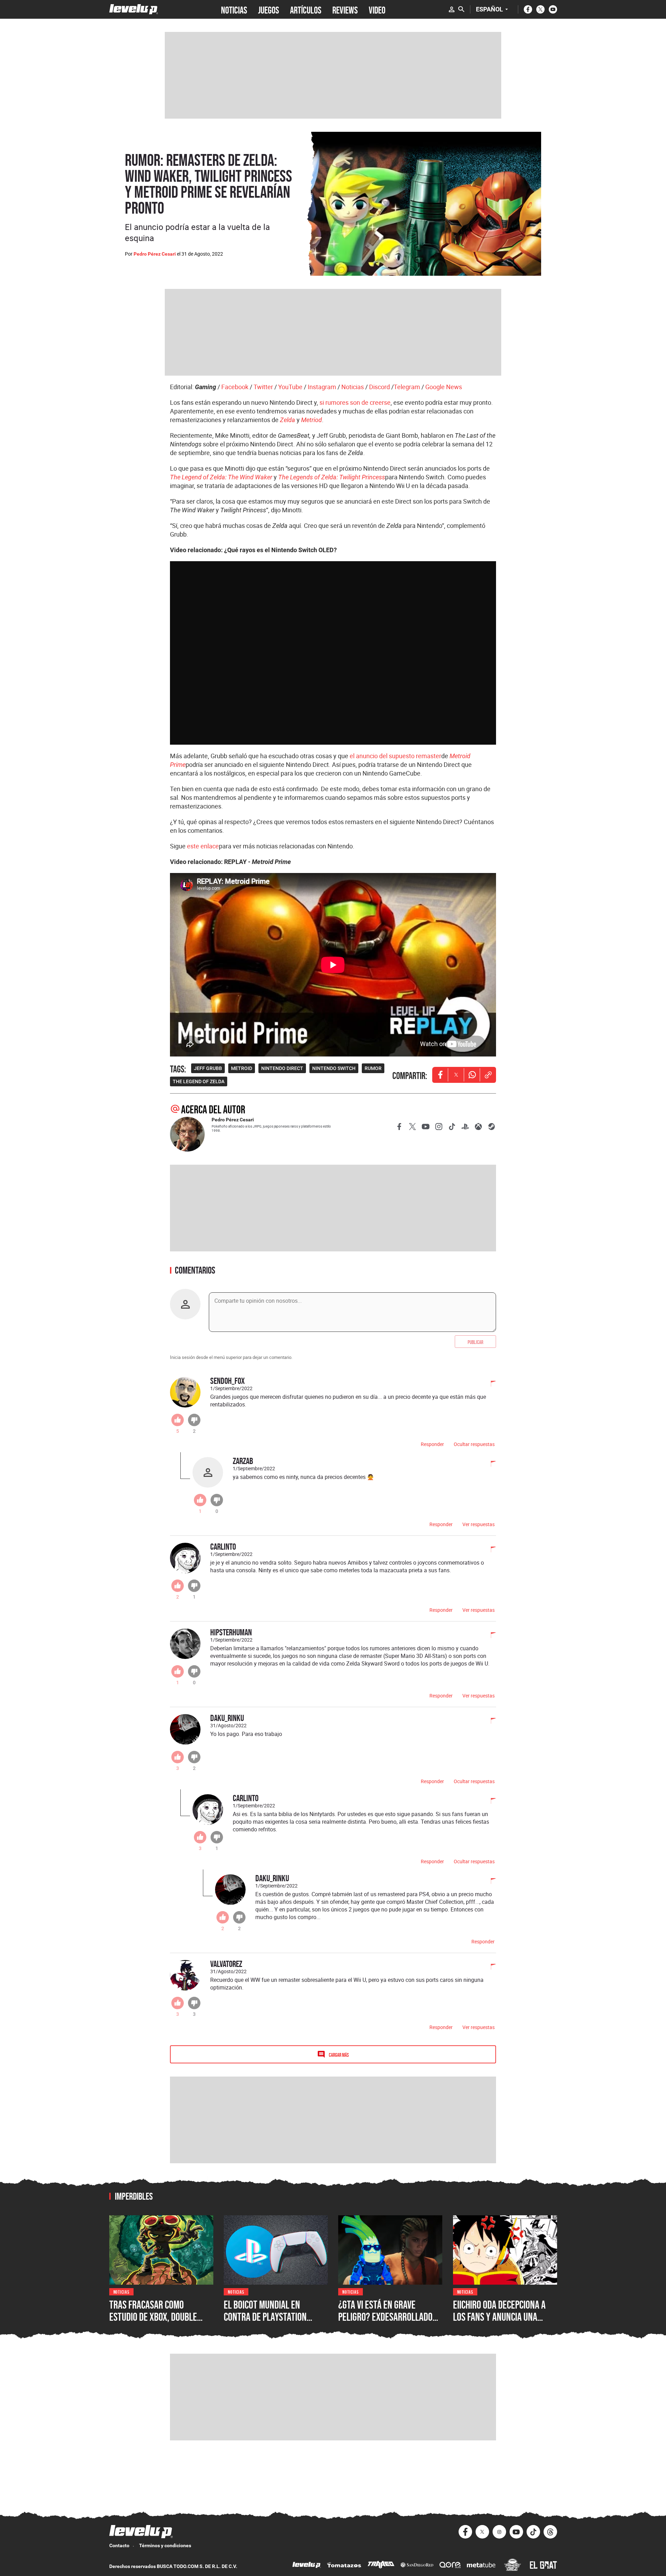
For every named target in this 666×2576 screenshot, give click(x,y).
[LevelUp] (307, 2566)
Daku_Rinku (227, 1718)
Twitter (263, 387)
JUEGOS (268, 9)
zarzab (243, 1461)
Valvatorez (226, 1964)
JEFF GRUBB (208, 1068)
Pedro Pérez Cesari (155, 254)
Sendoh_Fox (228, 1381)
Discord (379, 387)
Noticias (353, 387)
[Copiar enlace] (488, 1075)
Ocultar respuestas (474, 1444)
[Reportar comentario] (489, 1384)
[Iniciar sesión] (452, 9)
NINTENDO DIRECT (282, 1068)
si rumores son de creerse (355, 402)
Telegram (407, 387)
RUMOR (373, 1068)
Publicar (475, 1342)
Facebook (235, 387)
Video (377, 9)
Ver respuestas (479, 1524)
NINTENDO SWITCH (334, 1068)
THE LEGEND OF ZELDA (199, 1081)
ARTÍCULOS (306, 9)
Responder (432, 1444)
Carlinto (223, 1546)
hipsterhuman (231, 1632)
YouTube (290, 387)
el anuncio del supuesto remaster (395, 756)
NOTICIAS (234, 9)
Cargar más (339, 2055)
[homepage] (134, 9)
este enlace (203, 846)
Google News (444, 387)
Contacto (119, 2545)
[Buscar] (461, 9)
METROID (242, 1068)
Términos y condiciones (165, 2545)
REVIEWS (345, 9)
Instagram (322, 387)
